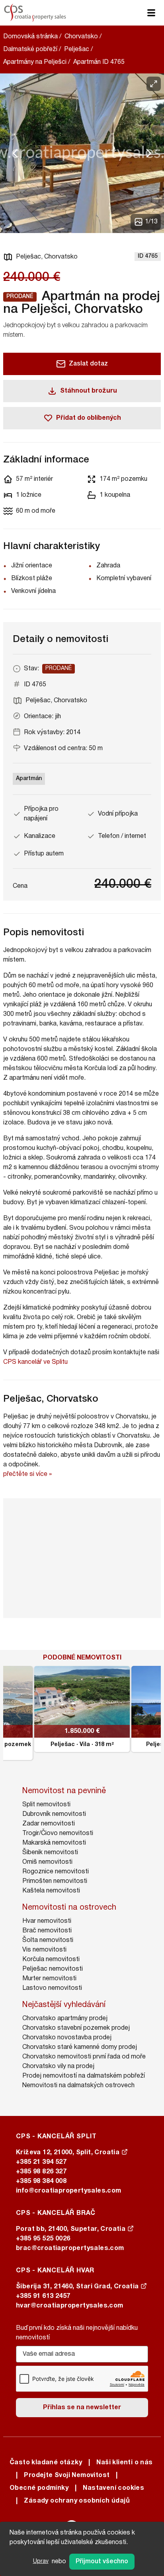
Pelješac (77, 49)
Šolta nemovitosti (48, 1940)
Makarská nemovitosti (54, 1843)
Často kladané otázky (46, 2463)
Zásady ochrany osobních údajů (77, 2501)
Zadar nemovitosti (49, 1824)
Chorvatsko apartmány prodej (65, 2019)
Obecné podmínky (39, 2488)
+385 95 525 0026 (43, 2239)
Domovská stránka (30, 37)
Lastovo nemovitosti (52, 1988)
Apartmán (29, 779)
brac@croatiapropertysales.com (70, 2248)
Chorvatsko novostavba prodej (67, 2038)
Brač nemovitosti (47, 1931)
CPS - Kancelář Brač (56, 2213)
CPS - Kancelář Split (56, 2137)
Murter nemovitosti (49, 1979)
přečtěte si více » (27, 1474)
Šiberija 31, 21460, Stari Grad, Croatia (78, 2287)
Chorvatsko (81, 37)
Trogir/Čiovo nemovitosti (58, 1833)
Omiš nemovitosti (47, 1862)
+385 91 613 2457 (43, 2296)
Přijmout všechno (102, 2562)
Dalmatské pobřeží (30, 49)
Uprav (41, 2561)
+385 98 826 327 (41, 2172)
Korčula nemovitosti (51, 1960)
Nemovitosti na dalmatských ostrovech (78, 2086)
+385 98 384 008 (41, 2181)
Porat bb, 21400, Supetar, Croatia (72, 2229)
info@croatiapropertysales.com (69, 2191)
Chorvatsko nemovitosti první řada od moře (84, 2057)
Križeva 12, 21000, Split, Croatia (69, 2153)
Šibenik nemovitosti (50, 1853)
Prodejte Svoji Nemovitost (67, 2475)
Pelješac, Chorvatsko (47, 257)
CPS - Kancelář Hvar (55, 2271)
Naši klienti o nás (124, 2463)
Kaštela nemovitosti (51, 1891)
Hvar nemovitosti (47, 1921)
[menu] (151, 13)
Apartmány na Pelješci (35, 62)
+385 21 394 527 (41, 2162)
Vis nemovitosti (44, 1950)
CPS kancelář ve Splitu (35, 1362)
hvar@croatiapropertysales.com (70, 2306)
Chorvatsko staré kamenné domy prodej (80, 2047)
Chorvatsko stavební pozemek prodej (76, 2028)
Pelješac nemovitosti (53, 1969)
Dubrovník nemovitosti (54, 1814)
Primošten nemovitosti (55, 1881)
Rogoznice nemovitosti (56, 1872)
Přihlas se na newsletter (82, 2408)
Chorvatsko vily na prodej (58, 2066)
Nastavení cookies (113, 2488)
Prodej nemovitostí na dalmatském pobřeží (84, 2076)
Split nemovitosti (46, 1805)
